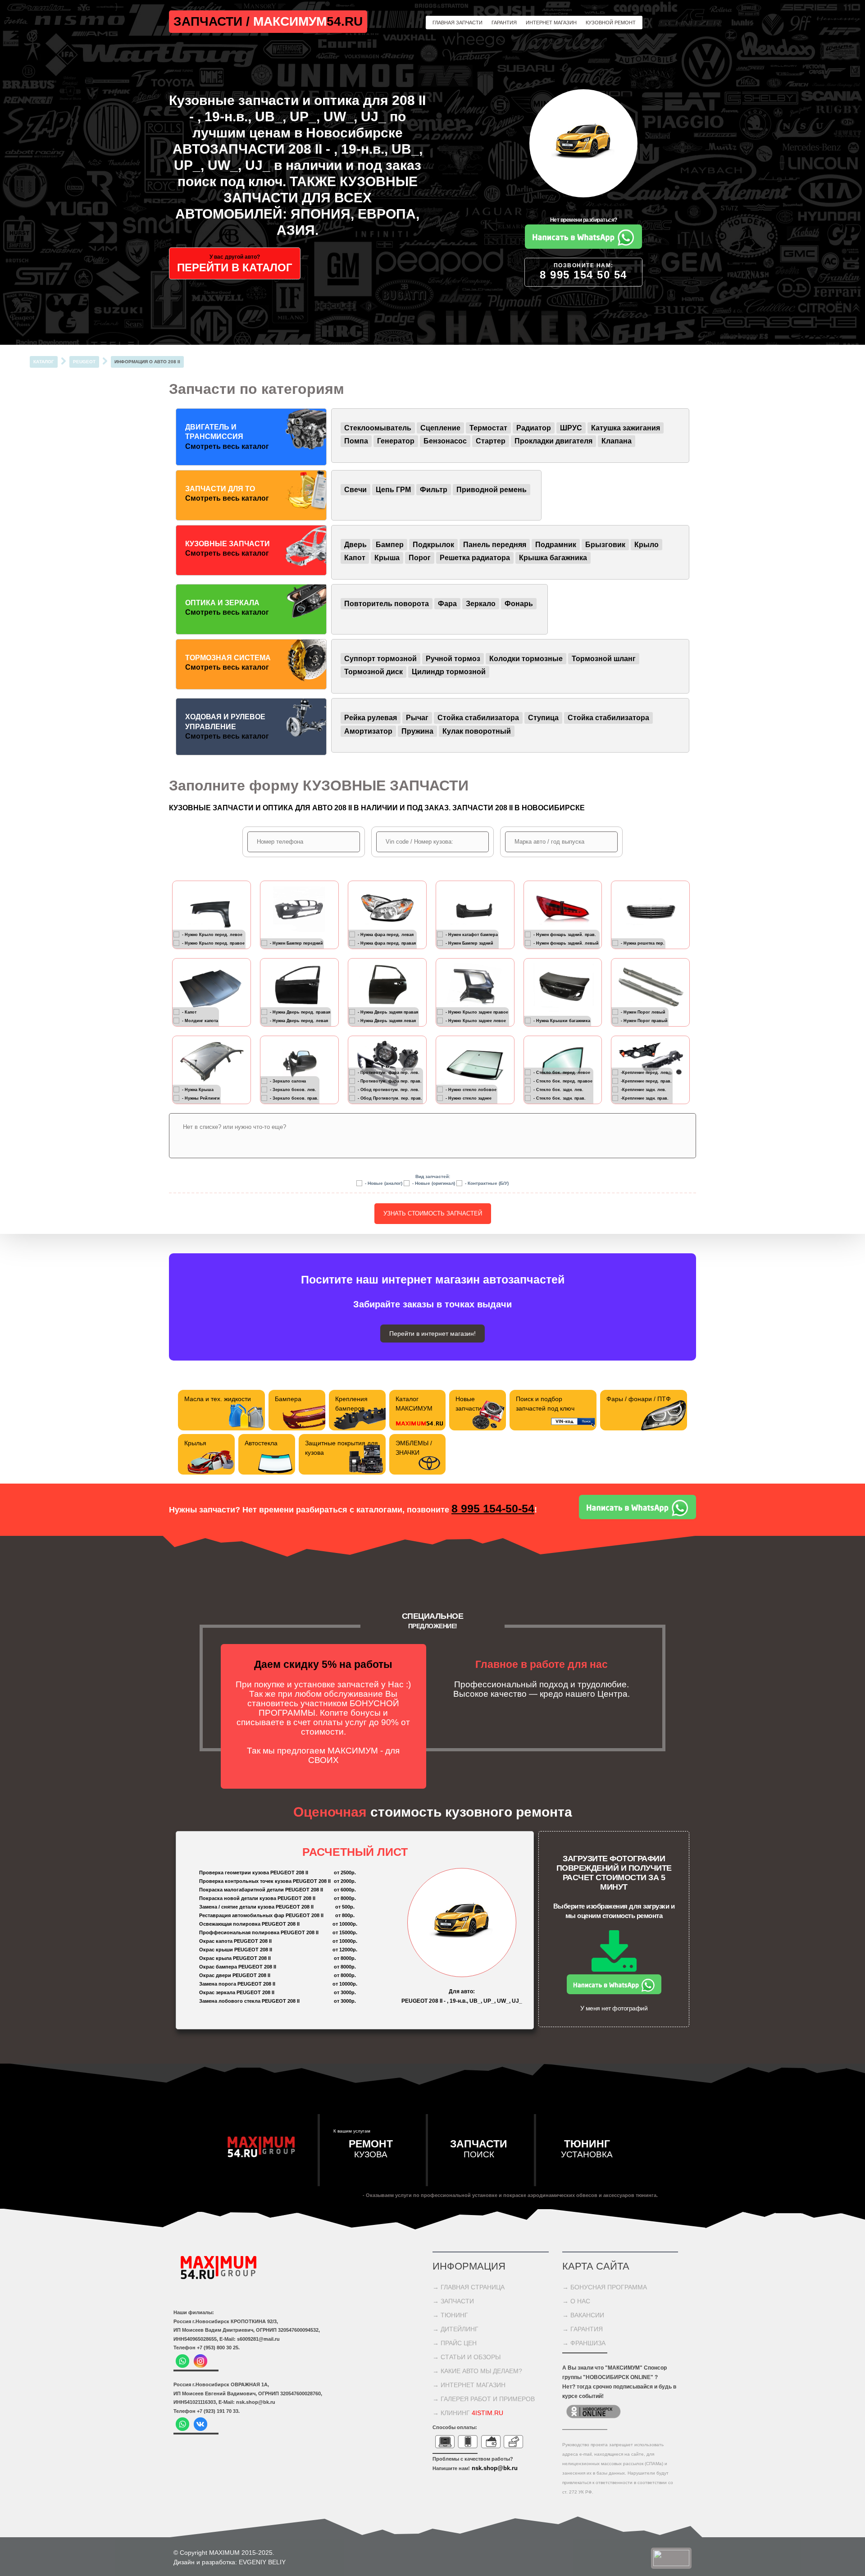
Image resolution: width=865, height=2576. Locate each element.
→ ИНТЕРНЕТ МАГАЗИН (469, 2385)
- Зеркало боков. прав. (294, 1098)
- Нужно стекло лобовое (471, 1089)
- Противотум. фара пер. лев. (389, 1072)
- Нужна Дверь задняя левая (387, 1020)
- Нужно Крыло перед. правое (213, 943)
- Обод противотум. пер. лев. (389, 1089)
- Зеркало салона (288, 1081)
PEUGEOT (84, 362)
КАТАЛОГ (44, 362)
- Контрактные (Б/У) (487, 1183)
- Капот (189, 1012)
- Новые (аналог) (384, 1183)
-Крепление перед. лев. (645, 1072)
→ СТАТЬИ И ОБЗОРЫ (467, 2357)
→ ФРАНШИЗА (584, 2343)
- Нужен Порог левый (643, 1012)
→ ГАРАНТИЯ (583, 2329)
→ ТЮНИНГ (450, 2315)
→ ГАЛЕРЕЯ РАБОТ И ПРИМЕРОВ (484, 2399)
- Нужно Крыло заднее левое (476, 1020)
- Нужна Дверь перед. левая (299, 1020)
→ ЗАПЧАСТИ (453, 2301)
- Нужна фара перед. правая (387, 943)
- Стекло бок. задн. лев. (558, 1089)
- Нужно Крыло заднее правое (477, 1012)
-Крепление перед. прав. (646, 1081)
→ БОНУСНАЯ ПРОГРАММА (605, 2287)
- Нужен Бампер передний (296, 943)
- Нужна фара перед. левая (386, 934)
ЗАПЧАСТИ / (213, 21)
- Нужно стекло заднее (469, 1098)
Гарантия (504, 23)
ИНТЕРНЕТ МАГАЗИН (551, 23)
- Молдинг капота (200, 1020)
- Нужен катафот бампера (472, 934)
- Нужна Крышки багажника (562, 1020)
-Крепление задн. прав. (645, 1098)
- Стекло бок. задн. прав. (560, 1098)
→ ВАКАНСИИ (583, 2315)
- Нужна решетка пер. (643, 943)
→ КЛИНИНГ (468, 2413)
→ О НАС (576, 2301)
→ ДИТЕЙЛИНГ (455, 2329)
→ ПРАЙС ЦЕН (455, 2343)
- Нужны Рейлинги (201, 1098)
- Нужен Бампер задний (469, 943)
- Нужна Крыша (198, 1089)
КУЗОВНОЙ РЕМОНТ (611, 23)
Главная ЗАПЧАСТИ (458, 23)
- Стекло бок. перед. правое (563, 1081)
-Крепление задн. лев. (644, 1089)
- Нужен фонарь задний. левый (566, 943)
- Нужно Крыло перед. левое (212, 934)
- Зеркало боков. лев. (293, 1089)
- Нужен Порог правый (644, 1020)
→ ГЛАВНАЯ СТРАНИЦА (469, 2287)
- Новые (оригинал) (434, 1183)
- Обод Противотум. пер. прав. (390, 1098)
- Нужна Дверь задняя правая (388, 1012)
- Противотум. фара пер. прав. (390, 1081)
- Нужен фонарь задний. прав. (565, 934)
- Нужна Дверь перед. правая (300, 1012)
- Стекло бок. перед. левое (562, 1072)
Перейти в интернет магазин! (432, 1334)
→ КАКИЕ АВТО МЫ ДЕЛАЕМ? (477, 2371)
